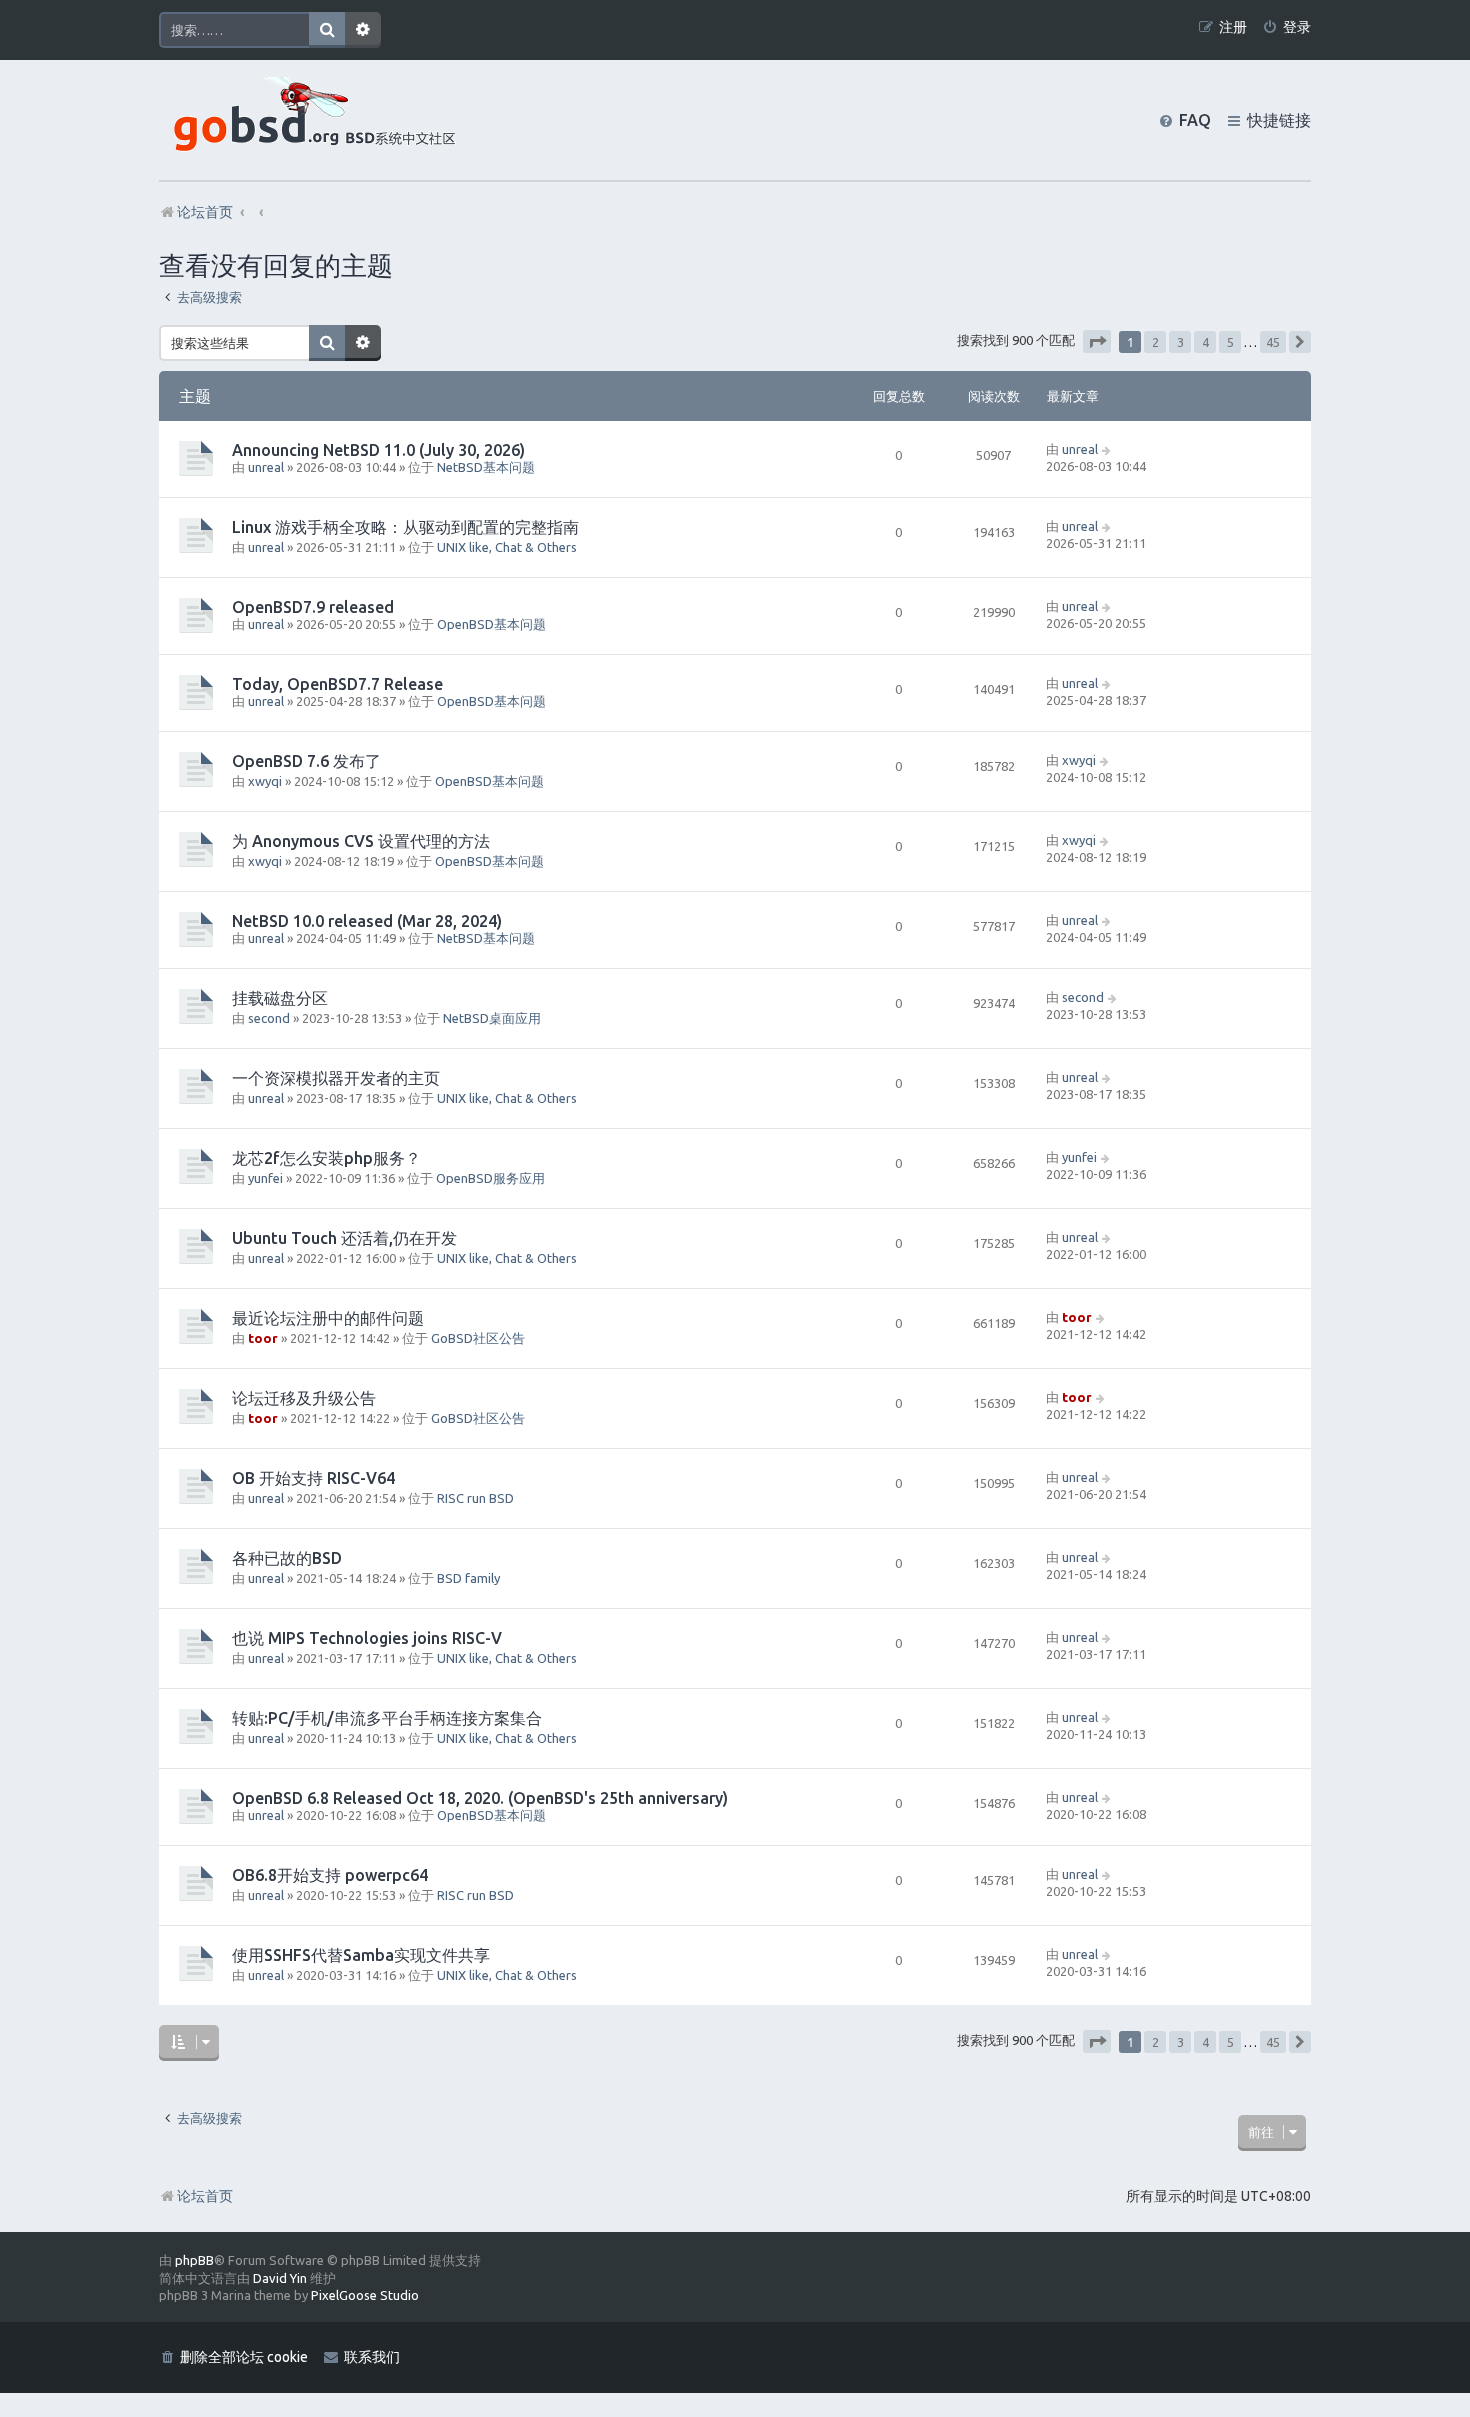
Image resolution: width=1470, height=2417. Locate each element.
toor (263, 1338)
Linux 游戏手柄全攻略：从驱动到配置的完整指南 (405, 527)
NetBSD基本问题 (486, 467)
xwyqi (265, 781)
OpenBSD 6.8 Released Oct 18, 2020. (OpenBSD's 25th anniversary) (480, 1798)
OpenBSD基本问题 (491, 624)
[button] (1097, 341)
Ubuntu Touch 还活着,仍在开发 (344, 1238)
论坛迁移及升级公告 (304, 1398)
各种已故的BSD (287, 1558)
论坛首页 (205, 2196)
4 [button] (1205, 342)
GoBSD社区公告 (478, 1338)
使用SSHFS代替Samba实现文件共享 (361, 1955)
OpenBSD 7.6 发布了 (306, 761)
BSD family (468, 1578)
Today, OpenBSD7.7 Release (337, 684)
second (269, 1018)
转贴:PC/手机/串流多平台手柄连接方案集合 (387, 1718)
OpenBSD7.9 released (313, 607)
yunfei (265, 1178)
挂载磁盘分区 (280, 998)
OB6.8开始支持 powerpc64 (330, 1875)
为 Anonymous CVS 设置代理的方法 (361, 841)
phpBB (194, 2260)
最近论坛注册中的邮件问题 (328, 1318)
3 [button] (1180, 342)
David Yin (280, 2278)
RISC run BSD (475, 1498)
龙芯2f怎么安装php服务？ (326, 1158)
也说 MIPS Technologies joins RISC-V (367, 1638)
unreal (266, 467)
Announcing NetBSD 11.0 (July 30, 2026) (378, 450)
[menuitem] (1286, 27)
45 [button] (1273, 342)
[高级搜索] (363, 30)
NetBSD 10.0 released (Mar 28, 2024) (367, 921)
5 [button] (1230, 342)
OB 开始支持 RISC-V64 (313, 1478)
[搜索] (327, 30)
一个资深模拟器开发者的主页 (336, 1078)
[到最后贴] (1107, 449)
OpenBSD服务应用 (490, 1178)
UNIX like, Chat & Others (507, 547)
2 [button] (1155, 342)
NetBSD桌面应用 (492, 1018)
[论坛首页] (310, 120)
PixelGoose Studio (365, 2295)
